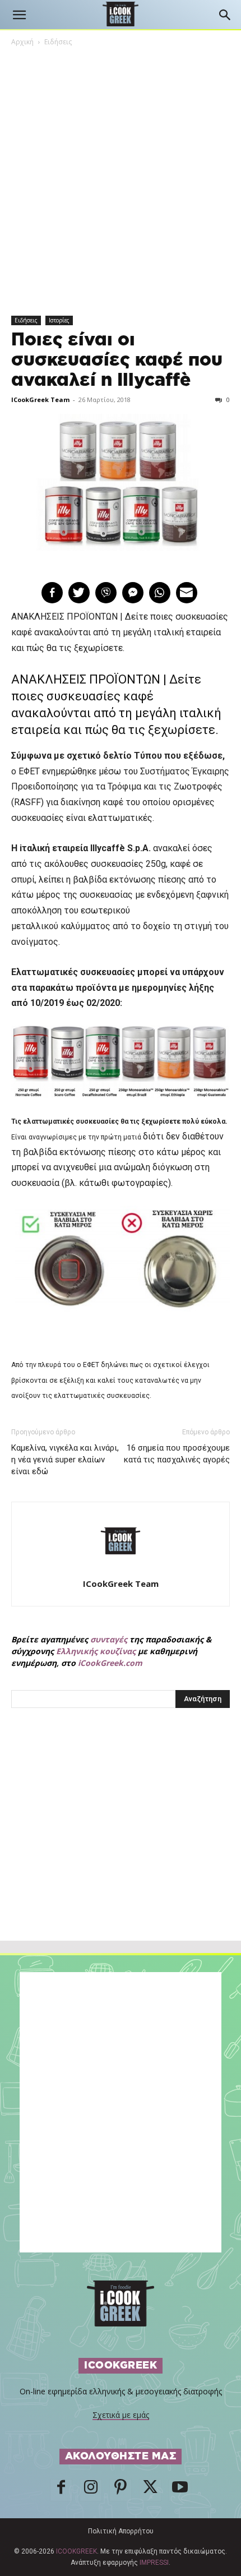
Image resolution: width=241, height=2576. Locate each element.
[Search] (225, 15)
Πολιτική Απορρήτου (121, 2531)
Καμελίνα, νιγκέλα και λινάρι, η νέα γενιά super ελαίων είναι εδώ (65, 1460)
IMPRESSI (154, 2563)
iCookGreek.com (110, 1663)
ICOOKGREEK (77, 2551)
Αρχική (22, 42)
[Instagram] (91, 2490)
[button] (19, 15)
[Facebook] (61, 2490)
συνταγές (109, 1639)
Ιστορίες (59, 320)
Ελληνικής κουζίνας (96, 1651)
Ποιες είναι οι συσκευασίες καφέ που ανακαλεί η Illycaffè (117, 360)
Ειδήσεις (58, 42)
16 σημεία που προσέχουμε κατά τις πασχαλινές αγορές (177, 1454)
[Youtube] (180, 2490)
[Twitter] (150, 2490)
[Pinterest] (121, 2490)
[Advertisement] (121, 1849)
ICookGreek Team (40, 400)
